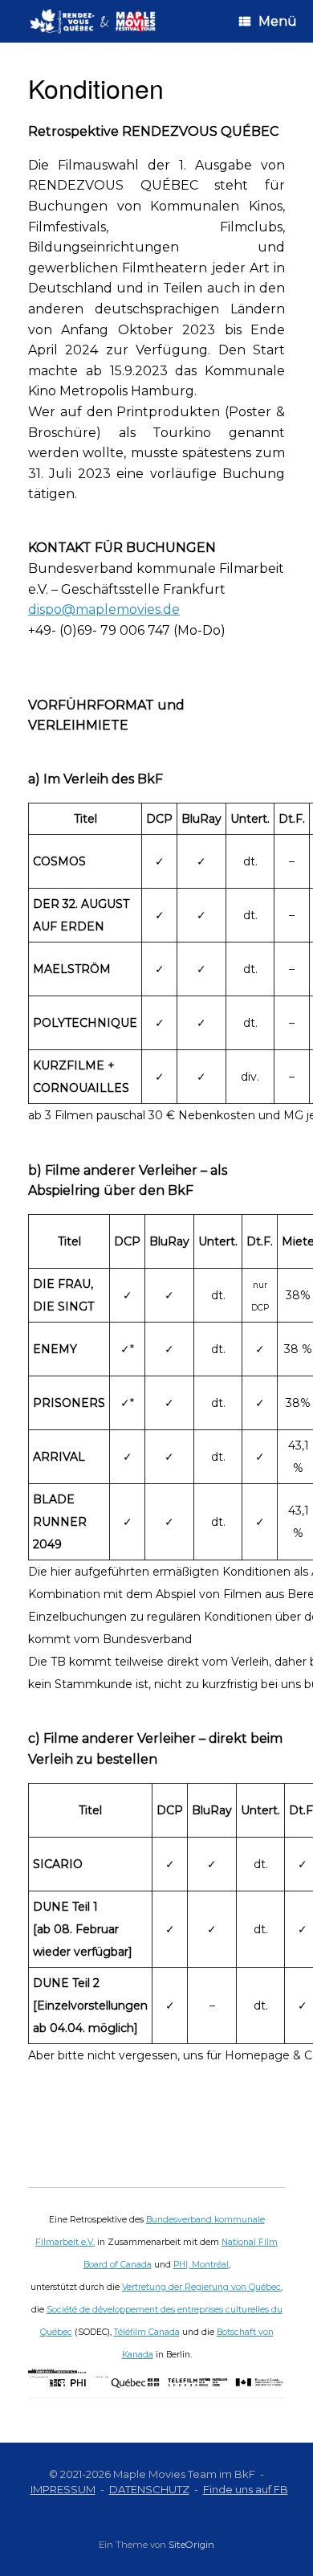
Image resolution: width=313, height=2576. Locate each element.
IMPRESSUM (63, 2489)
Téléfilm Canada (147, 2332)
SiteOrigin (191, 2545)
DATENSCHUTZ (149, 2489)
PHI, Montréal (201, 2265)
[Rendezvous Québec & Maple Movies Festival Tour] (93, 21)
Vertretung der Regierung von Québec (201, 2287)
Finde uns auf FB (246, 2489)
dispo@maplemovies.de (104, 609)
